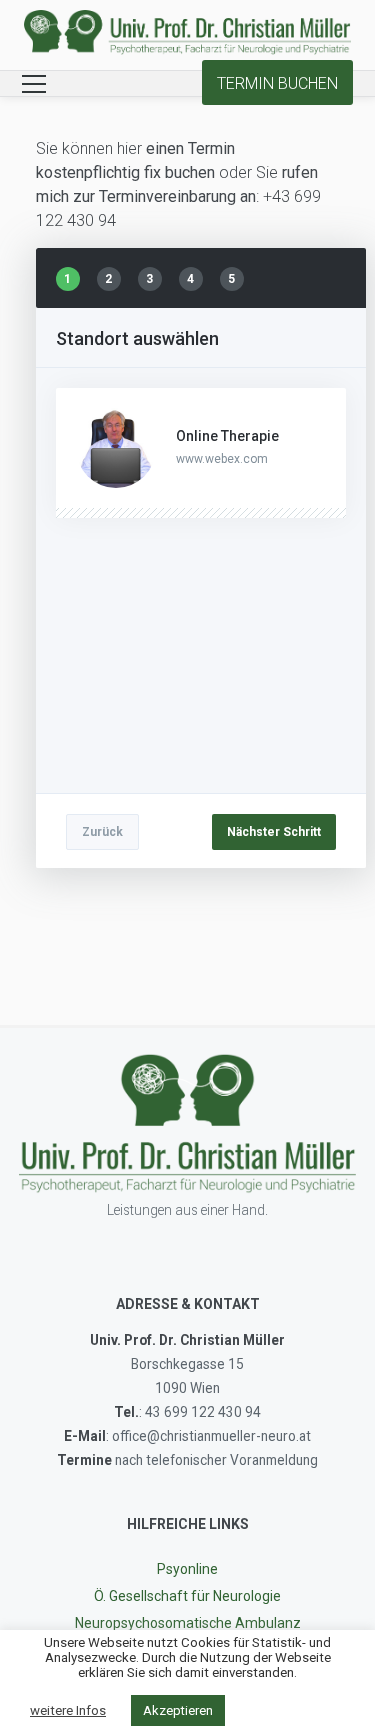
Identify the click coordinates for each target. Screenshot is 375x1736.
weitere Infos (68, 1710)
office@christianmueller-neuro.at (211, 1436)
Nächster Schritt (274, 832)
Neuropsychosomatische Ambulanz (188, 1623)
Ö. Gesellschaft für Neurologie (187, 1596)
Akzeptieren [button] (178, 1710)
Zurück (102, 832)
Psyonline (187, 1569)
